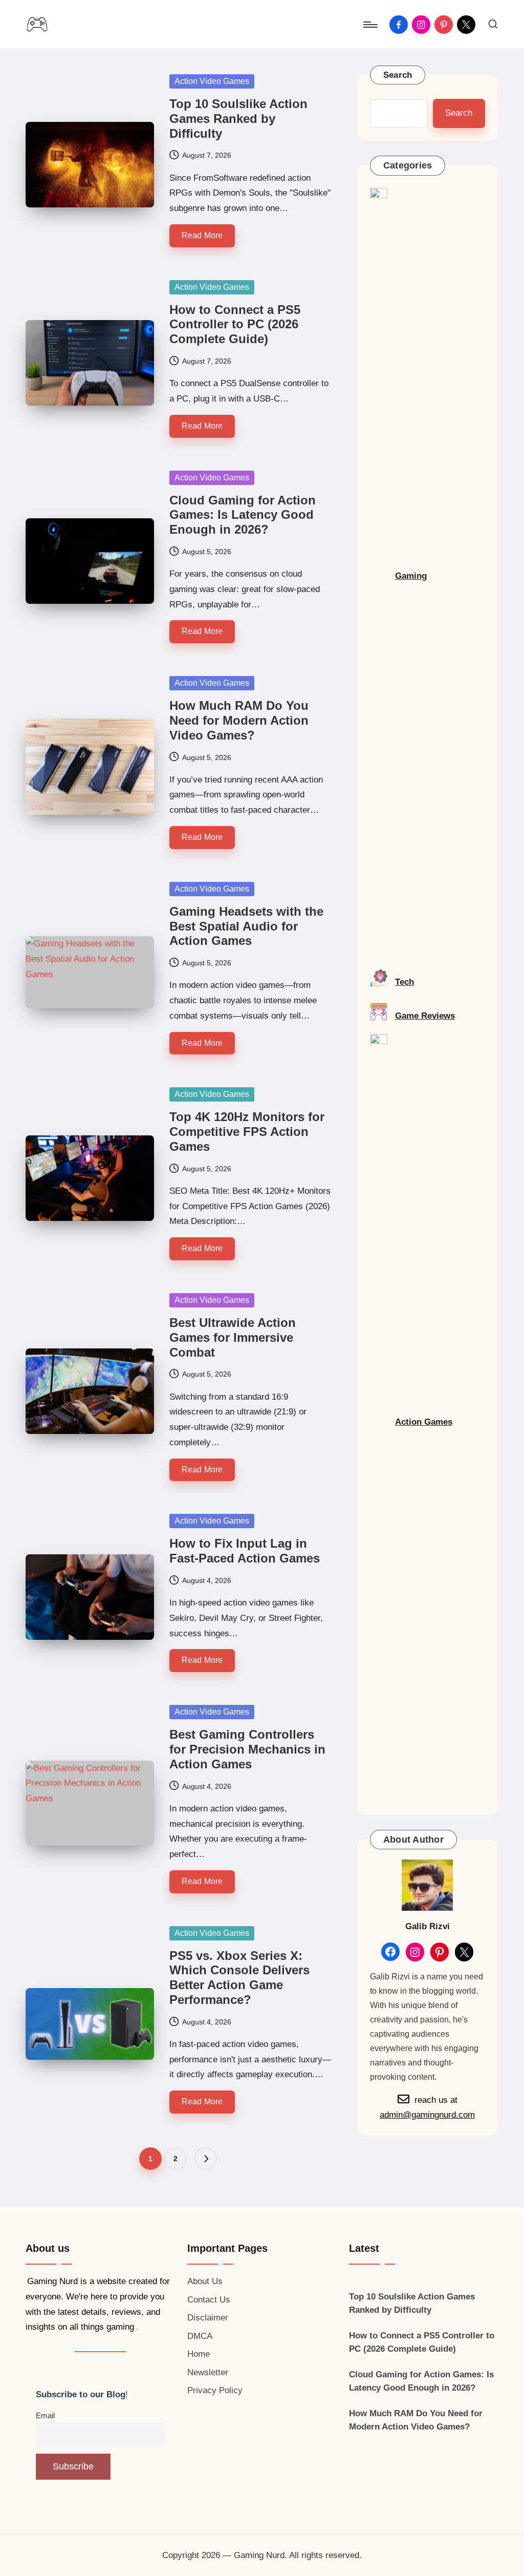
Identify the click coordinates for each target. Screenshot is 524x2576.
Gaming (411, 576)
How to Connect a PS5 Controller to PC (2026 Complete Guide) (235, 324)
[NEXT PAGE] (206, 2159)
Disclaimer (208, 2318)
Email (45, 2415)
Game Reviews (425, 1016)
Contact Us (209, 2300)
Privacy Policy (215, 2390)
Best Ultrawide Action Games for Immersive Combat (233, 1337)
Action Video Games (212, 81)
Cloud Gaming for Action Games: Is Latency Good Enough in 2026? (243, 515)
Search (398, 75)
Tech (405, 982)
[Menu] (370, 25)
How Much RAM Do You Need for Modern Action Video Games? (239, 720)
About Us (205, 2281)
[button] (206, 2159)
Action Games (424, 1422)
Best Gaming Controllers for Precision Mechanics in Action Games (247, 1749)
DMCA (200, 2336)
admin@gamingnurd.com (427, 2115)
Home (199, 2354)
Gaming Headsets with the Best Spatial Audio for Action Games (246, 926)
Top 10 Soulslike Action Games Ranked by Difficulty (238, 119)
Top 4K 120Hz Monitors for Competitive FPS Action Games (247, 1132)
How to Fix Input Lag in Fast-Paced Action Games (245, 1551)
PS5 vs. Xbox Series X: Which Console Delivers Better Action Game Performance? (239, 1978)
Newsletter (208, 2372)
